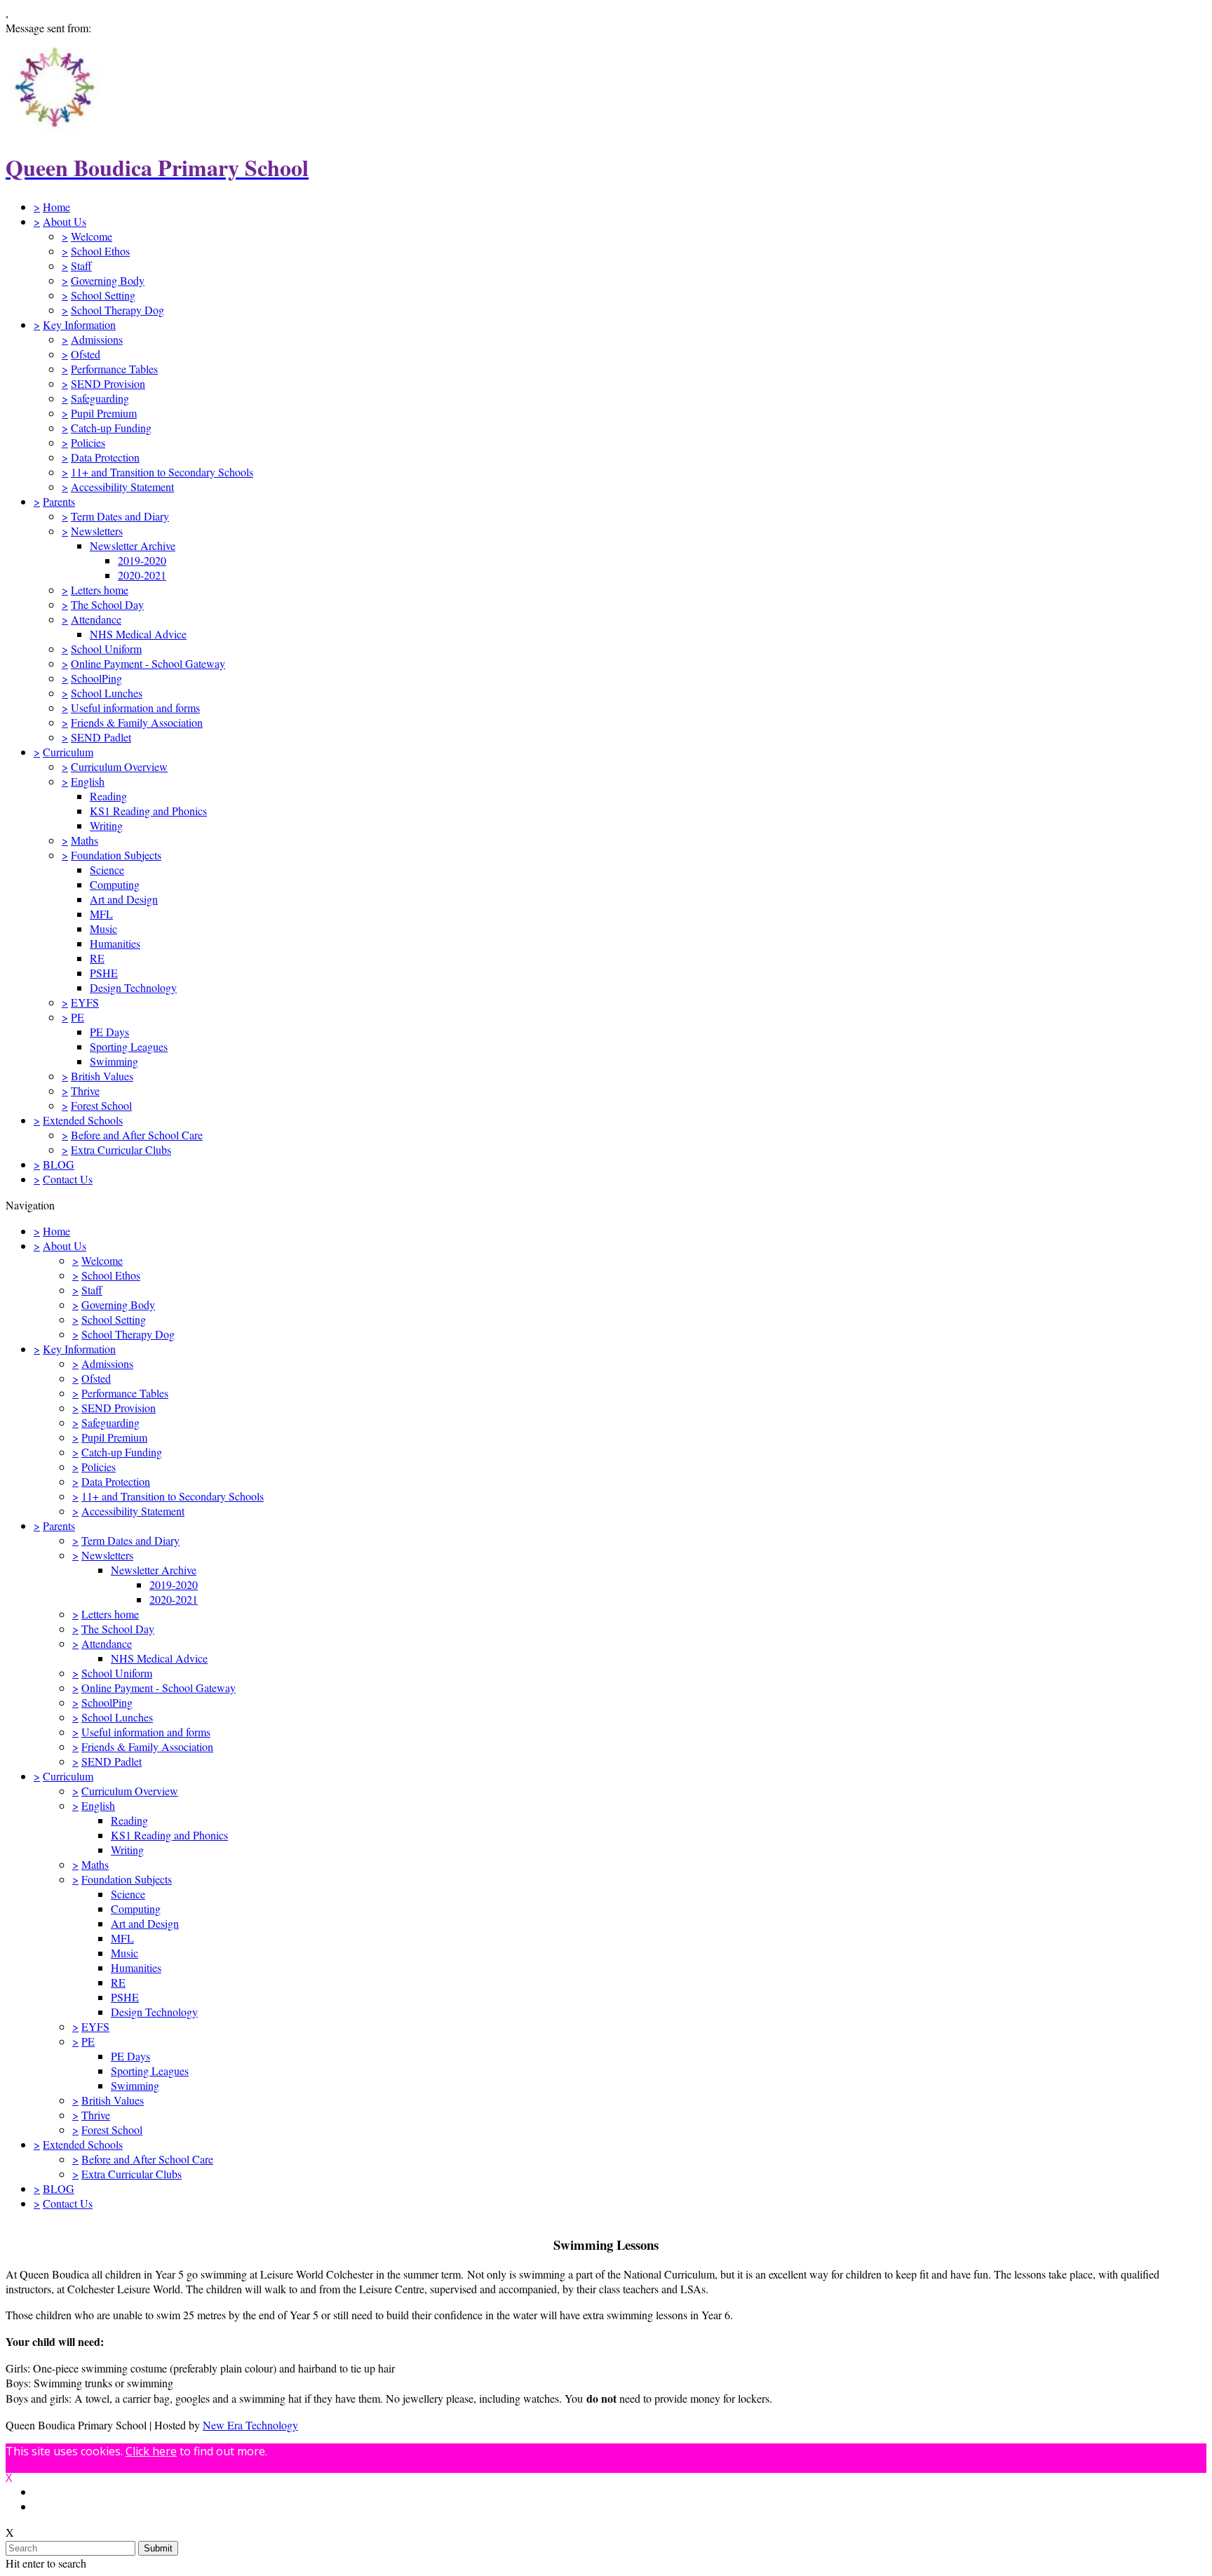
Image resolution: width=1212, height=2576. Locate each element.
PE (78, 1017)
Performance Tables (114, 369)
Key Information (79, 324)
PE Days (109, 1032)
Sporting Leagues (129, 1046)
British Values (102, 1076)
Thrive (85, 1091)
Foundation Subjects (116, 855)
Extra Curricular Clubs (121, 1149)
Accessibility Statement (122, 487)
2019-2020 (142, 560)
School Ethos (100, 251)
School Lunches (107, 693)
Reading (108, 796)
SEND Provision (108, 383)
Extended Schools (83, 1120)
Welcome (92, 236)
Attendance (96, 619)
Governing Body (108, 280)
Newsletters (97, 531)
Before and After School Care (137, 1135)
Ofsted (86, 354)
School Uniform (106, 649)
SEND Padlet (101, 737)
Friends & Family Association (137, 722)
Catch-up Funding (111, 428)
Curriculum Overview (119, 766)
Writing (106, 825)
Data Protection (105, 457)
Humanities (115, 943)
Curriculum (68, 752)
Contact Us (68, 1179)
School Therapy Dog (117, 310)
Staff (81, 266)
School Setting (103, 295)
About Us (65, 221)
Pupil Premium (104, 413)
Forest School (101, 1105)
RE (97, 958)
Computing (115, 884)
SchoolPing (96, 678)
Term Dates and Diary (120, 516)
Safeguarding (100, 398)
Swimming (114, 1061)
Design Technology (133, 987)
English (88, 781)
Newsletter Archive (133, 545)
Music (103, 928)
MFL (101, 914)
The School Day (107, 604)
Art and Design (124, 899)
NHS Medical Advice (138, 634)
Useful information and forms (135, 707)
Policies (88, 442)
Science (107, 870)
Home (56, 207)
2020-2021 (142, 575)
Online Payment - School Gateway (148, 663)
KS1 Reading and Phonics (148, 811)
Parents (59, 501)
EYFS (85, 1002)
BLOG (59, 1164)
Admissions (97, 339)
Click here (151, 2451)
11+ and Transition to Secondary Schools (162, 472)
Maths (85, 840)
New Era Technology (250, 2425)
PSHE (104, 973)
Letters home (100, 590)
